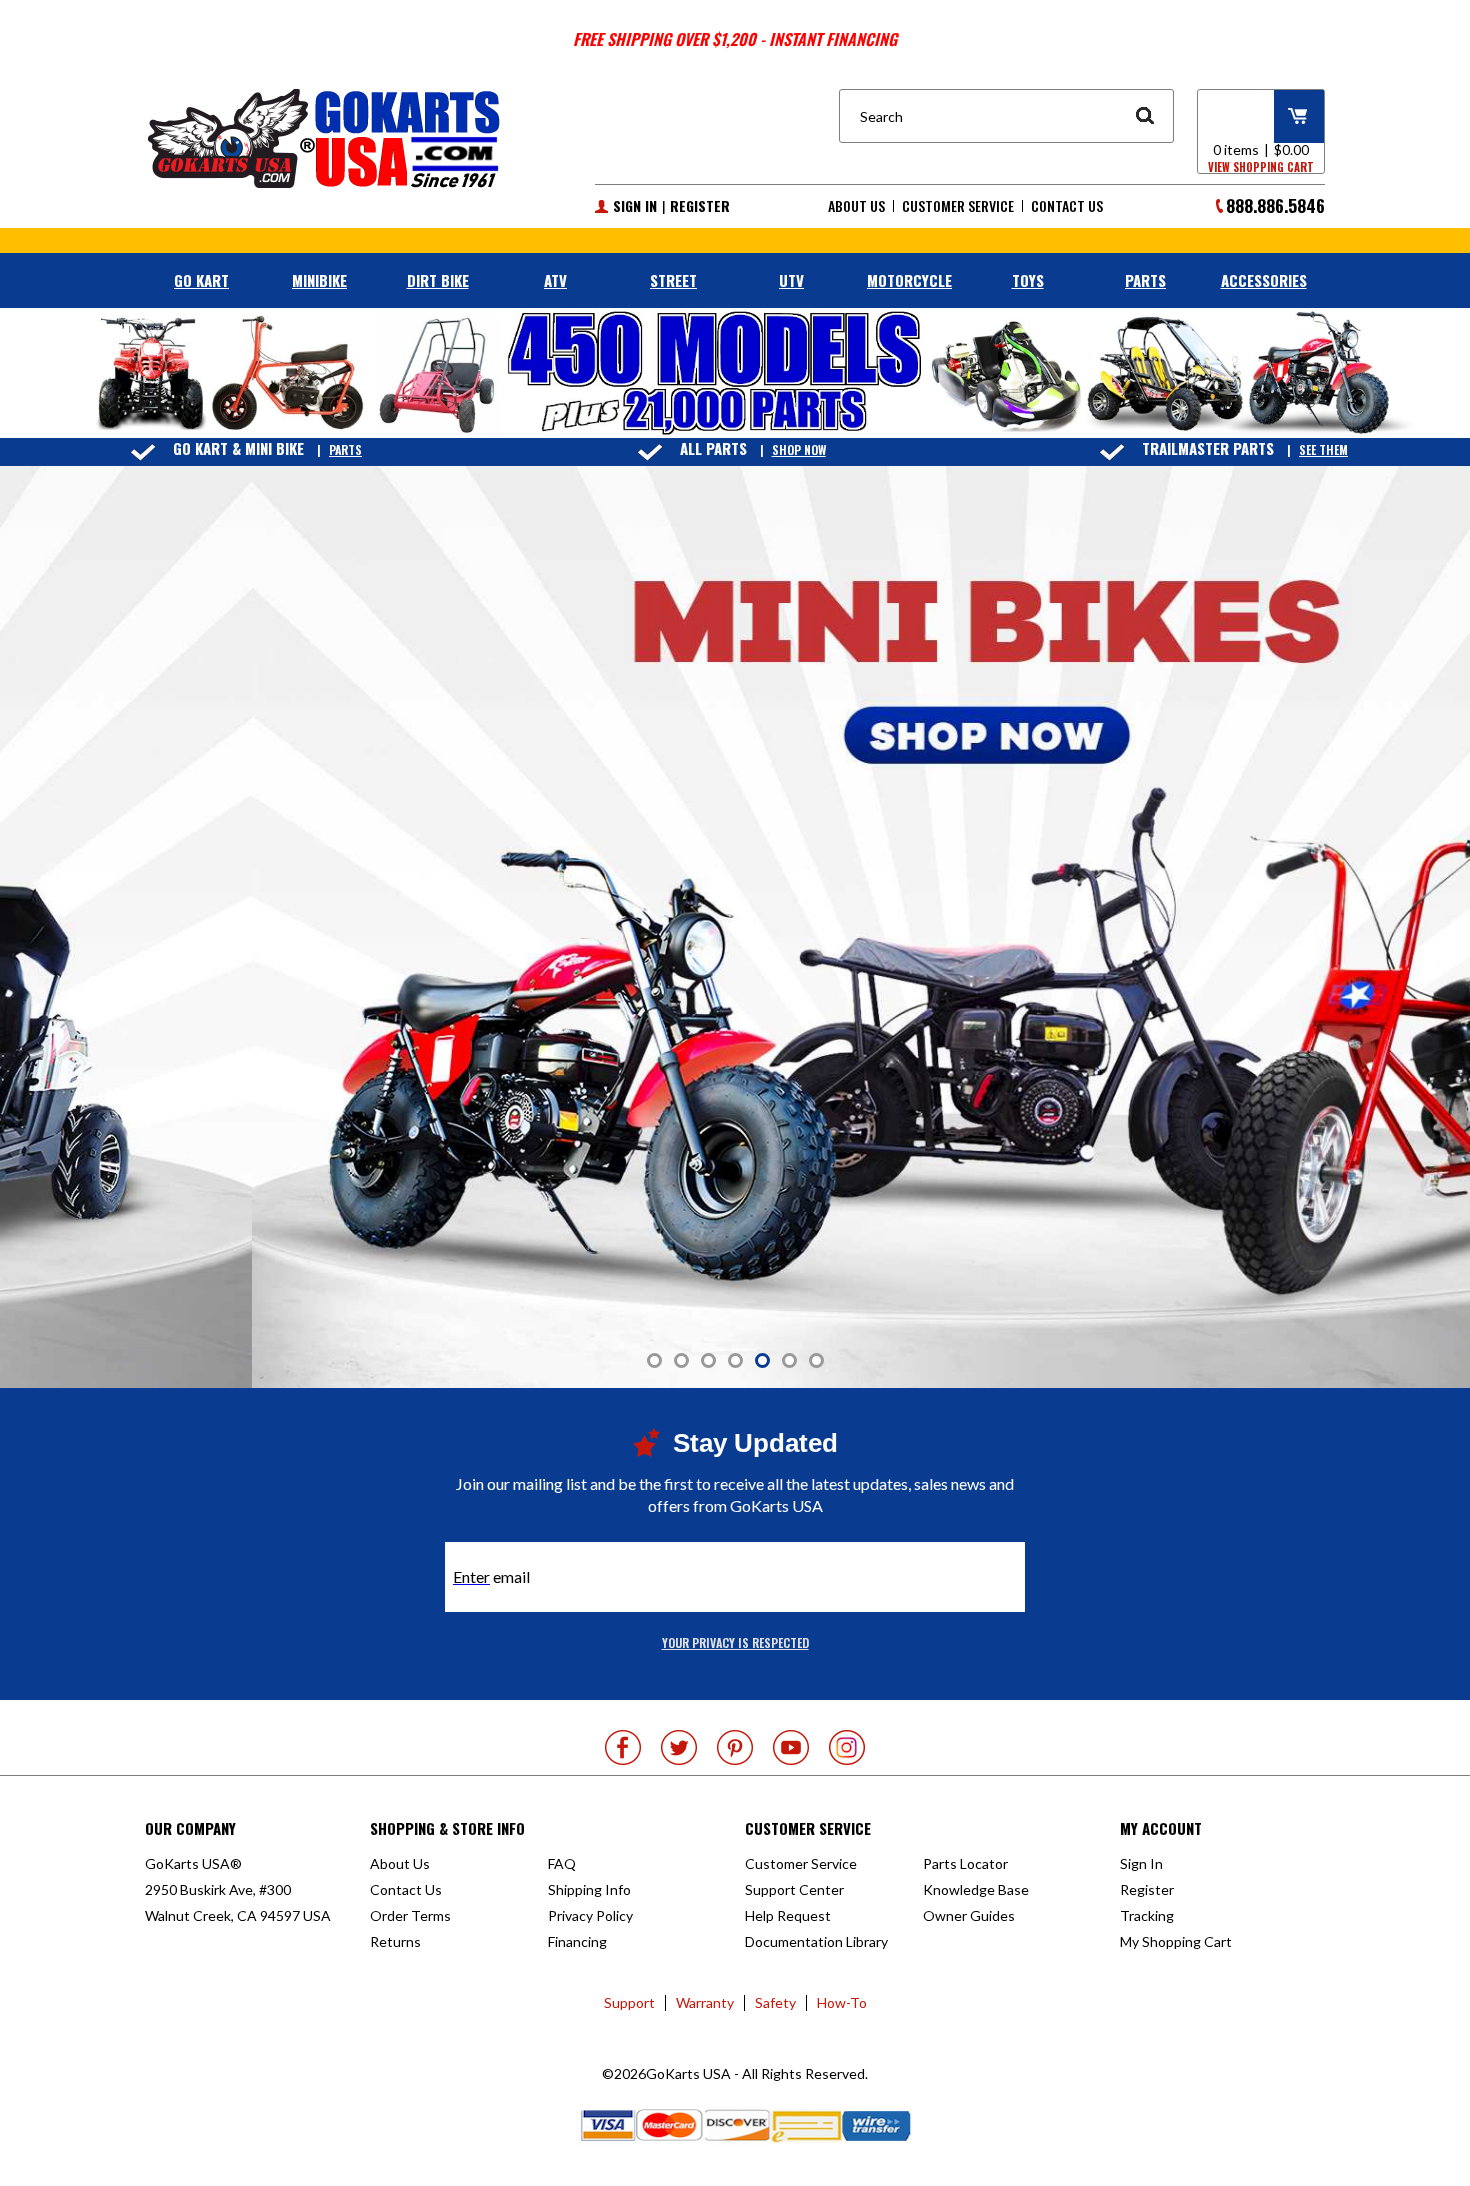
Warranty (705, 2002)
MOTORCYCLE (909, 280)
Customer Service (958, 206)
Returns (395, 1941)
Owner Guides (969, 1915)
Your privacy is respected (735, 1642)
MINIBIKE (319, 280)
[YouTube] (791, 1747)
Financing (577, 1941)
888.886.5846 (1275, 205)
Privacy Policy (590, 1915)
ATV (555, 280)
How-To (842, 2002)
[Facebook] (623, 1747)
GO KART (201, 280)
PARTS (1145, 280)
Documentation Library (816, 1941)
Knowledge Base (976, 1889)
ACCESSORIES (1264, 280)
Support (629, 2002)
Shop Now (799, 449)
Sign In (635, 206)
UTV (791, 280)
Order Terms (410, 1915)
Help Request (788, 1915)
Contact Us (1067, 206)
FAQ (562, 1863)
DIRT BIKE (438, 280)
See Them (1323, 449)
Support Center (794, 1889)
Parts (345, 449)
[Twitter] (679, 1747)
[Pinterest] (735, 1747)
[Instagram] (847, 1747)
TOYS (1028, 280)
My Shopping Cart (1176, 1941)
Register (700, 206)
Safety (775, 2002)
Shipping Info (589, 1889)
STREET (673, 280)
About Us (856, 206)
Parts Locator (965, 1863)
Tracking (1147, 1915)
